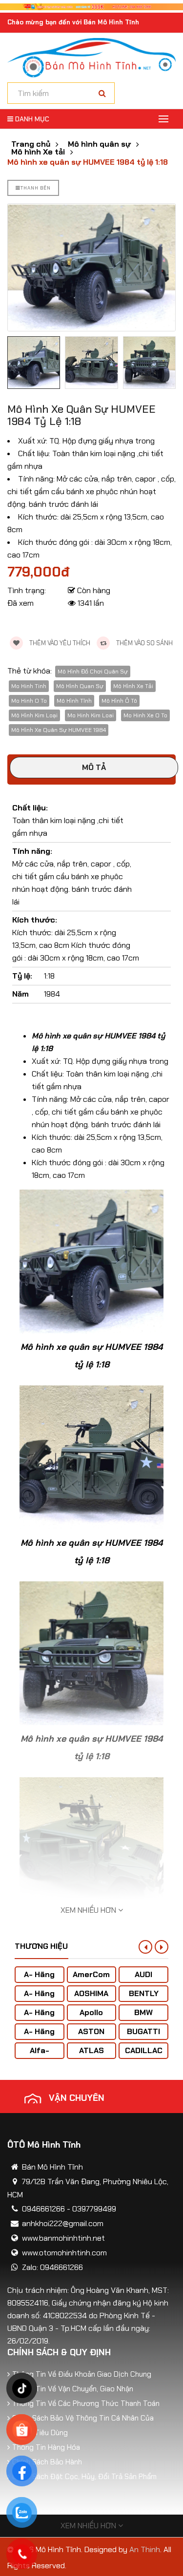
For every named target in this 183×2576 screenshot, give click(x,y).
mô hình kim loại (34, 715)
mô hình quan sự (80, 686)
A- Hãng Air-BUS (39, 1979)
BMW (143, 2012)
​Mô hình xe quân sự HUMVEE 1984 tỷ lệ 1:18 (88, 162)
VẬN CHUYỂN (77, 2098)
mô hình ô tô (119, 701)
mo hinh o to (29, 701)
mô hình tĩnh (74, 701)
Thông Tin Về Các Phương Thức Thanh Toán (86, 2403)
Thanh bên (36, 188)
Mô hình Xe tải (38, 152)
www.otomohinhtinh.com (64, 2253)
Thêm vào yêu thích (59, 643)
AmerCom (91, 1974)
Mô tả (94, 767)
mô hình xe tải (133, 686)
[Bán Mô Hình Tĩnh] (91, 57)
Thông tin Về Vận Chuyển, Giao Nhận (73, 2389)
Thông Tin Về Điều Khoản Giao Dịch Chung (82, 2374)
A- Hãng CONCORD (39, 2036)
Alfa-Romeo (39, 2055)
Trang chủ (31, 144)
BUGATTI (143, 2031)
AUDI (143, 1974)
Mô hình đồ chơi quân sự (93, 672)
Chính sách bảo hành (47, 2462)
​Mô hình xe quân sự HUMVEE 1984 (59, 730)
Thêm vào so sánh (144, 643)
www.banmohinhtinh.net (63, 2238)
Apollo (91, 2012)
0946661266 (43, 2209)
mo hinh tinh (29, 686)
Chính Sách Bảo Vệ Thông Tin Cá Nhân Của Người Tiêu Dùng (83, 2425)
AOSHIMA (91, 1993)
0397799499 (94, 2209)
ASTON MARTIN (91, 2036)
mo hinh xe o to (145, 715)
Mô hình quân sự (99, 144)
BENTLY (144, 1993)
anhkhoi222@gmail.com (63, 2223)
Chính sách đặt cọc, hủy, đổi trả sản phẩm (84, 2477)
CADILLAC (144, 2050)
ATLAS (91, 2050)
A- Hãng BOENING (39, 2017)
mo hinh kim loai (91, 715)
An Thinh (145, 2549)
